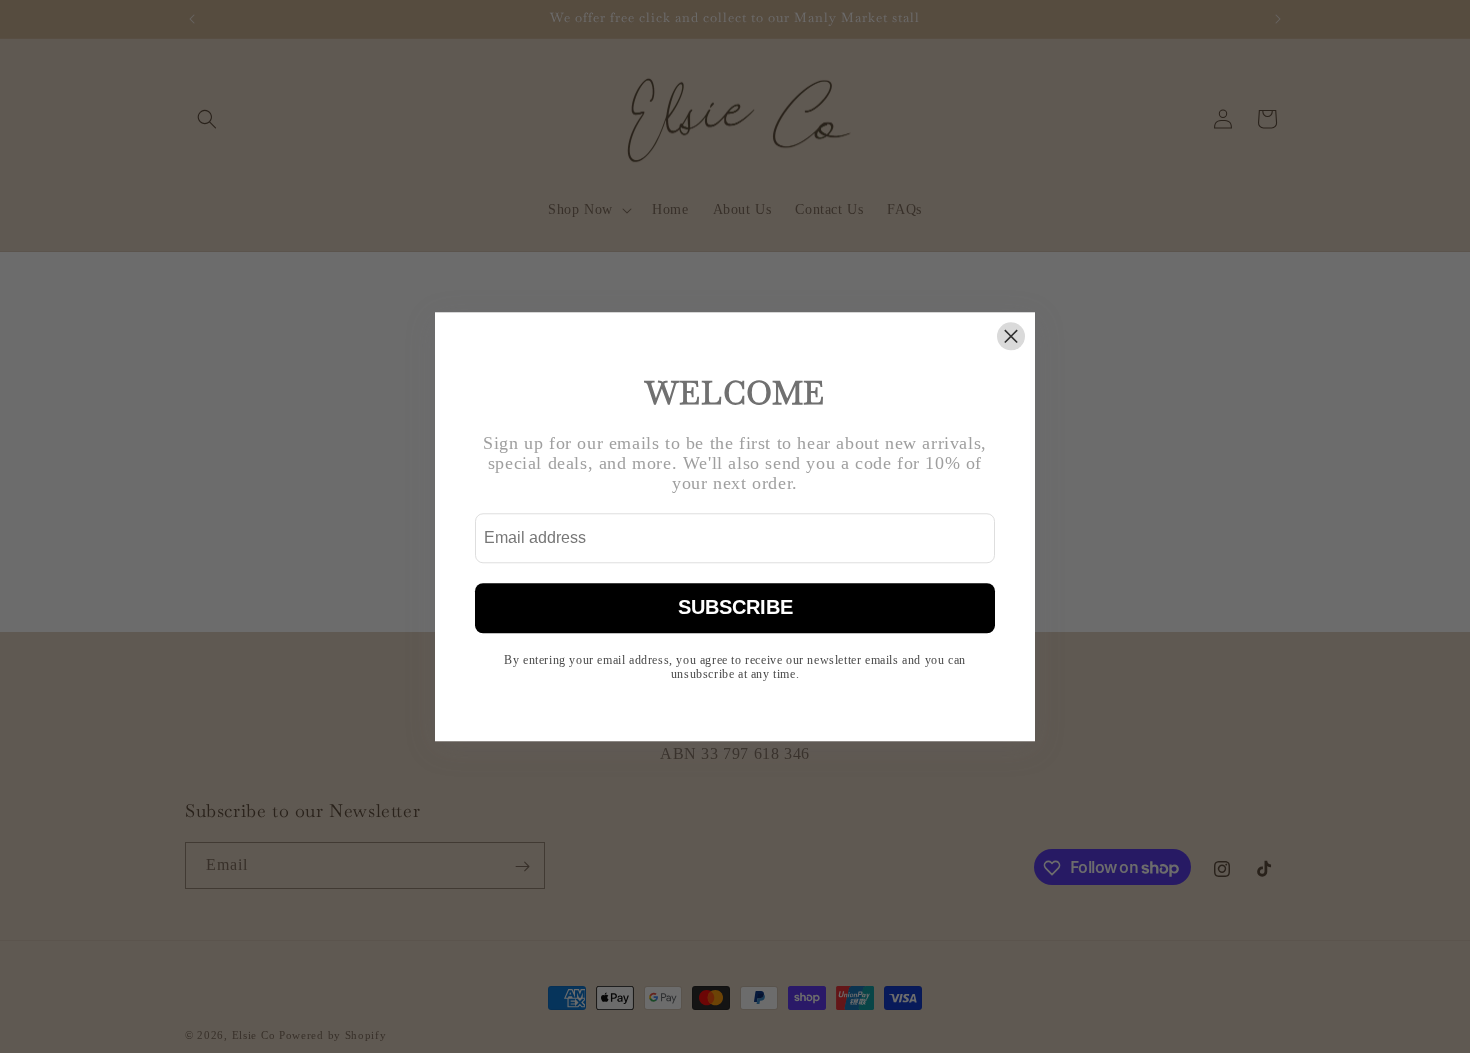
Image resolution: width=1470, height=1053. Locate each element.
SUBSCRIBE (735, 608)
